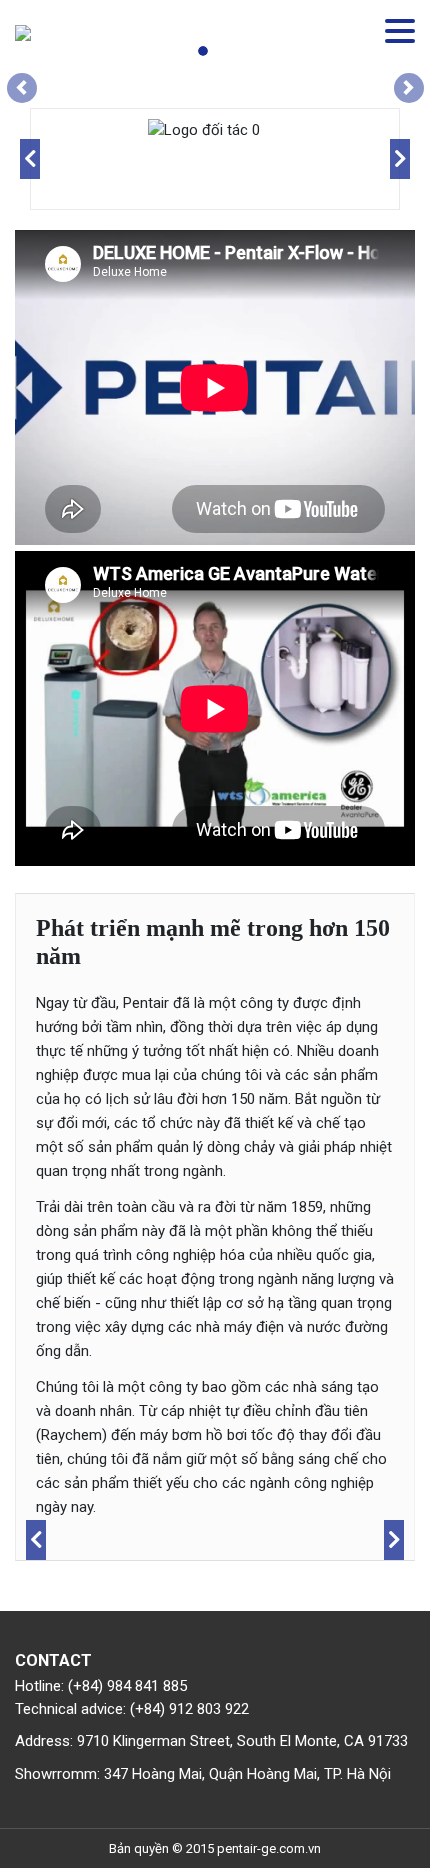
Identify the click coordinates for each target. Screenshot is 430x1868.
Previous (30, 159)
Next (400, 159)
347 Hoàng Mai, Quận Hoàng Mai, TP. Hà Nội (247, 1774)
